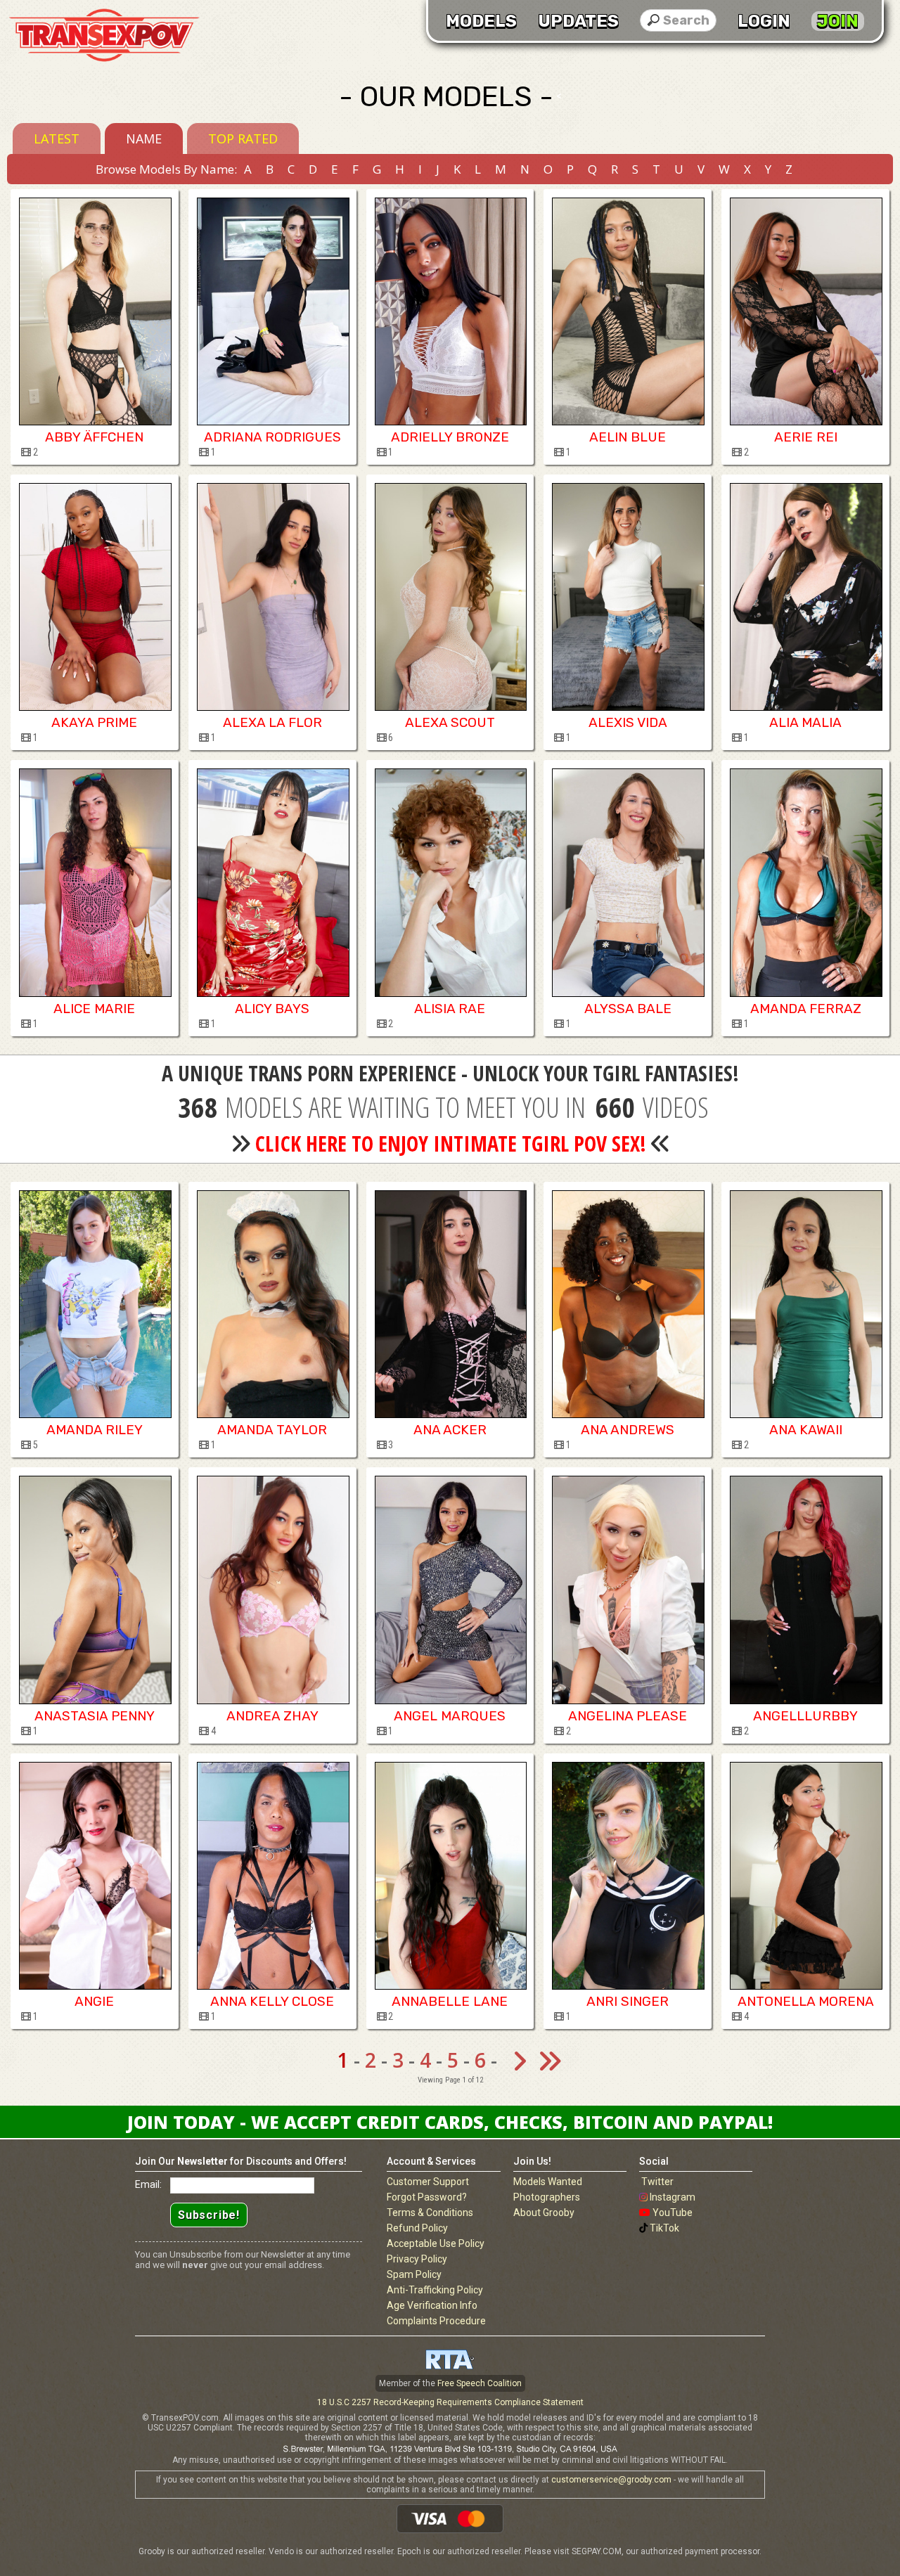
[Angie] (95, 1876)
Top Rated (243, 139)
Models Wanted (548, 2182)
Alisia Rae (450, 1009)
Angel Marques (450, 1716)
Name (144, 139)
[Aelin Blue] (628, 311)
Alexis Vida (628, 722)
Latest (57, 139)
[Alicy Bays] (272, 882)
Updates (578, 21)
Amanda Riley (95, 1430)
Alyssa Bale (628, 1009)
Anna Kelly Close (272, 2001)
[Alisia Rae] (450, 882)
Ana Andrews (628, 1430)
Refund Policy (417, 2228)
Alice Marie (94, 1009)
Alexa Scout (450, 722)
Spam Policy (414, 2274)
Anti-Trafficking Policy (435, 2290)
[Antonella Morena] (805, 1876)
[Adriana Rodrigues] (272, 311)
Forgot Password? (427, 2197)
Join (838, 21)
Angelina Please (628, 1716)
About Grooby (544, 2213)
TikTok (664, 2228)
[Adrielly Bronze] (450, 311)
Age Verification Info (432, 2305)
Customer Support (428, 2182)
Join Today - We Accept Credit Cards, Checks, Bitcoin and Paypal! (450, 2122)
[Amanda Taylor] (272, 1304)
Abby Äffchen (94, 437)
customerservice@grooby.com (611, 2480)
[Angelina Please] (628, 1590)
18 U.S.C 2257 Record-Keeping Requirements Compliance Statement (450, 2402)
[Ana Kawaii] (805, 1304)
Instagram (673, 2197)
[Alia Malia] (805, 597)
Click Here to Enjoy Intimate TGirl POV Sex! (451, 1144)
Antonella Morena (806, 2001)
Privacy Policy (417, 2259)
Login (764, 21)
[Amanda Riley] (95, 1304)
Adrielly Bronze (450, 437)
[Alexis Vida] (628, 597)
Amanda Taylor (272, 1430)
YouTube (673, 2213)
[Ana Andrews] (628, 1304)
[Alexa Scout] (450, 597)
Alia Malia (805, 722)
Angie (94, 2001)
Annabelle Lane (450, 2001)
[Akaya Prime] (95, 597)
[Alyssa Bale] (628, 882)
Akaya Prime (94, 722)
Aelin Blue (628, 437)
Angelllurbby (805, 1716)
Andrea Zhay (272, 1716)
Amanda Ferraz (806, 1009)
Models (481, 21)
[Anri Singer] (628, 1876)
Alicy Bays (272, 1009)
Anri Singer (628, 2001)
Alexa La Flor (272, 722)
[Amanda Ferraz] (805, 882)
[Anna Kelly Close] (272, 1876)
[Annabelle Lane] (450, 1876)
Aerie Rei (806, 437)
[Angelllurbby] (805, 1590)
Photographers (547, 2197)
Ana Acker (450, 1430)
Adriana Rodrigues (272, 437)
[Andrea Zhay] (272, 1590)
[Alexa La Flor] (272, 597)
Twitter (657, 2182)
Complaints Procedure (436, 2321)
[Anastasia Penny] (95, 1590)
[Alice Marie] (95, 882)
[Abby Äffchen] (95, 311)
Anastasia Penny (95, 1716)
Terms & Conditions (430, 2213)
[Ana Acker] (450, 1304)
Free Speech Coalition (480, 2383)
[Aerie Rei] (805, 311)
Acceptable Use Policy (436, 2243)
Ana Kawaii (806, 1430)
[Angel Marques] (450, 1590)
